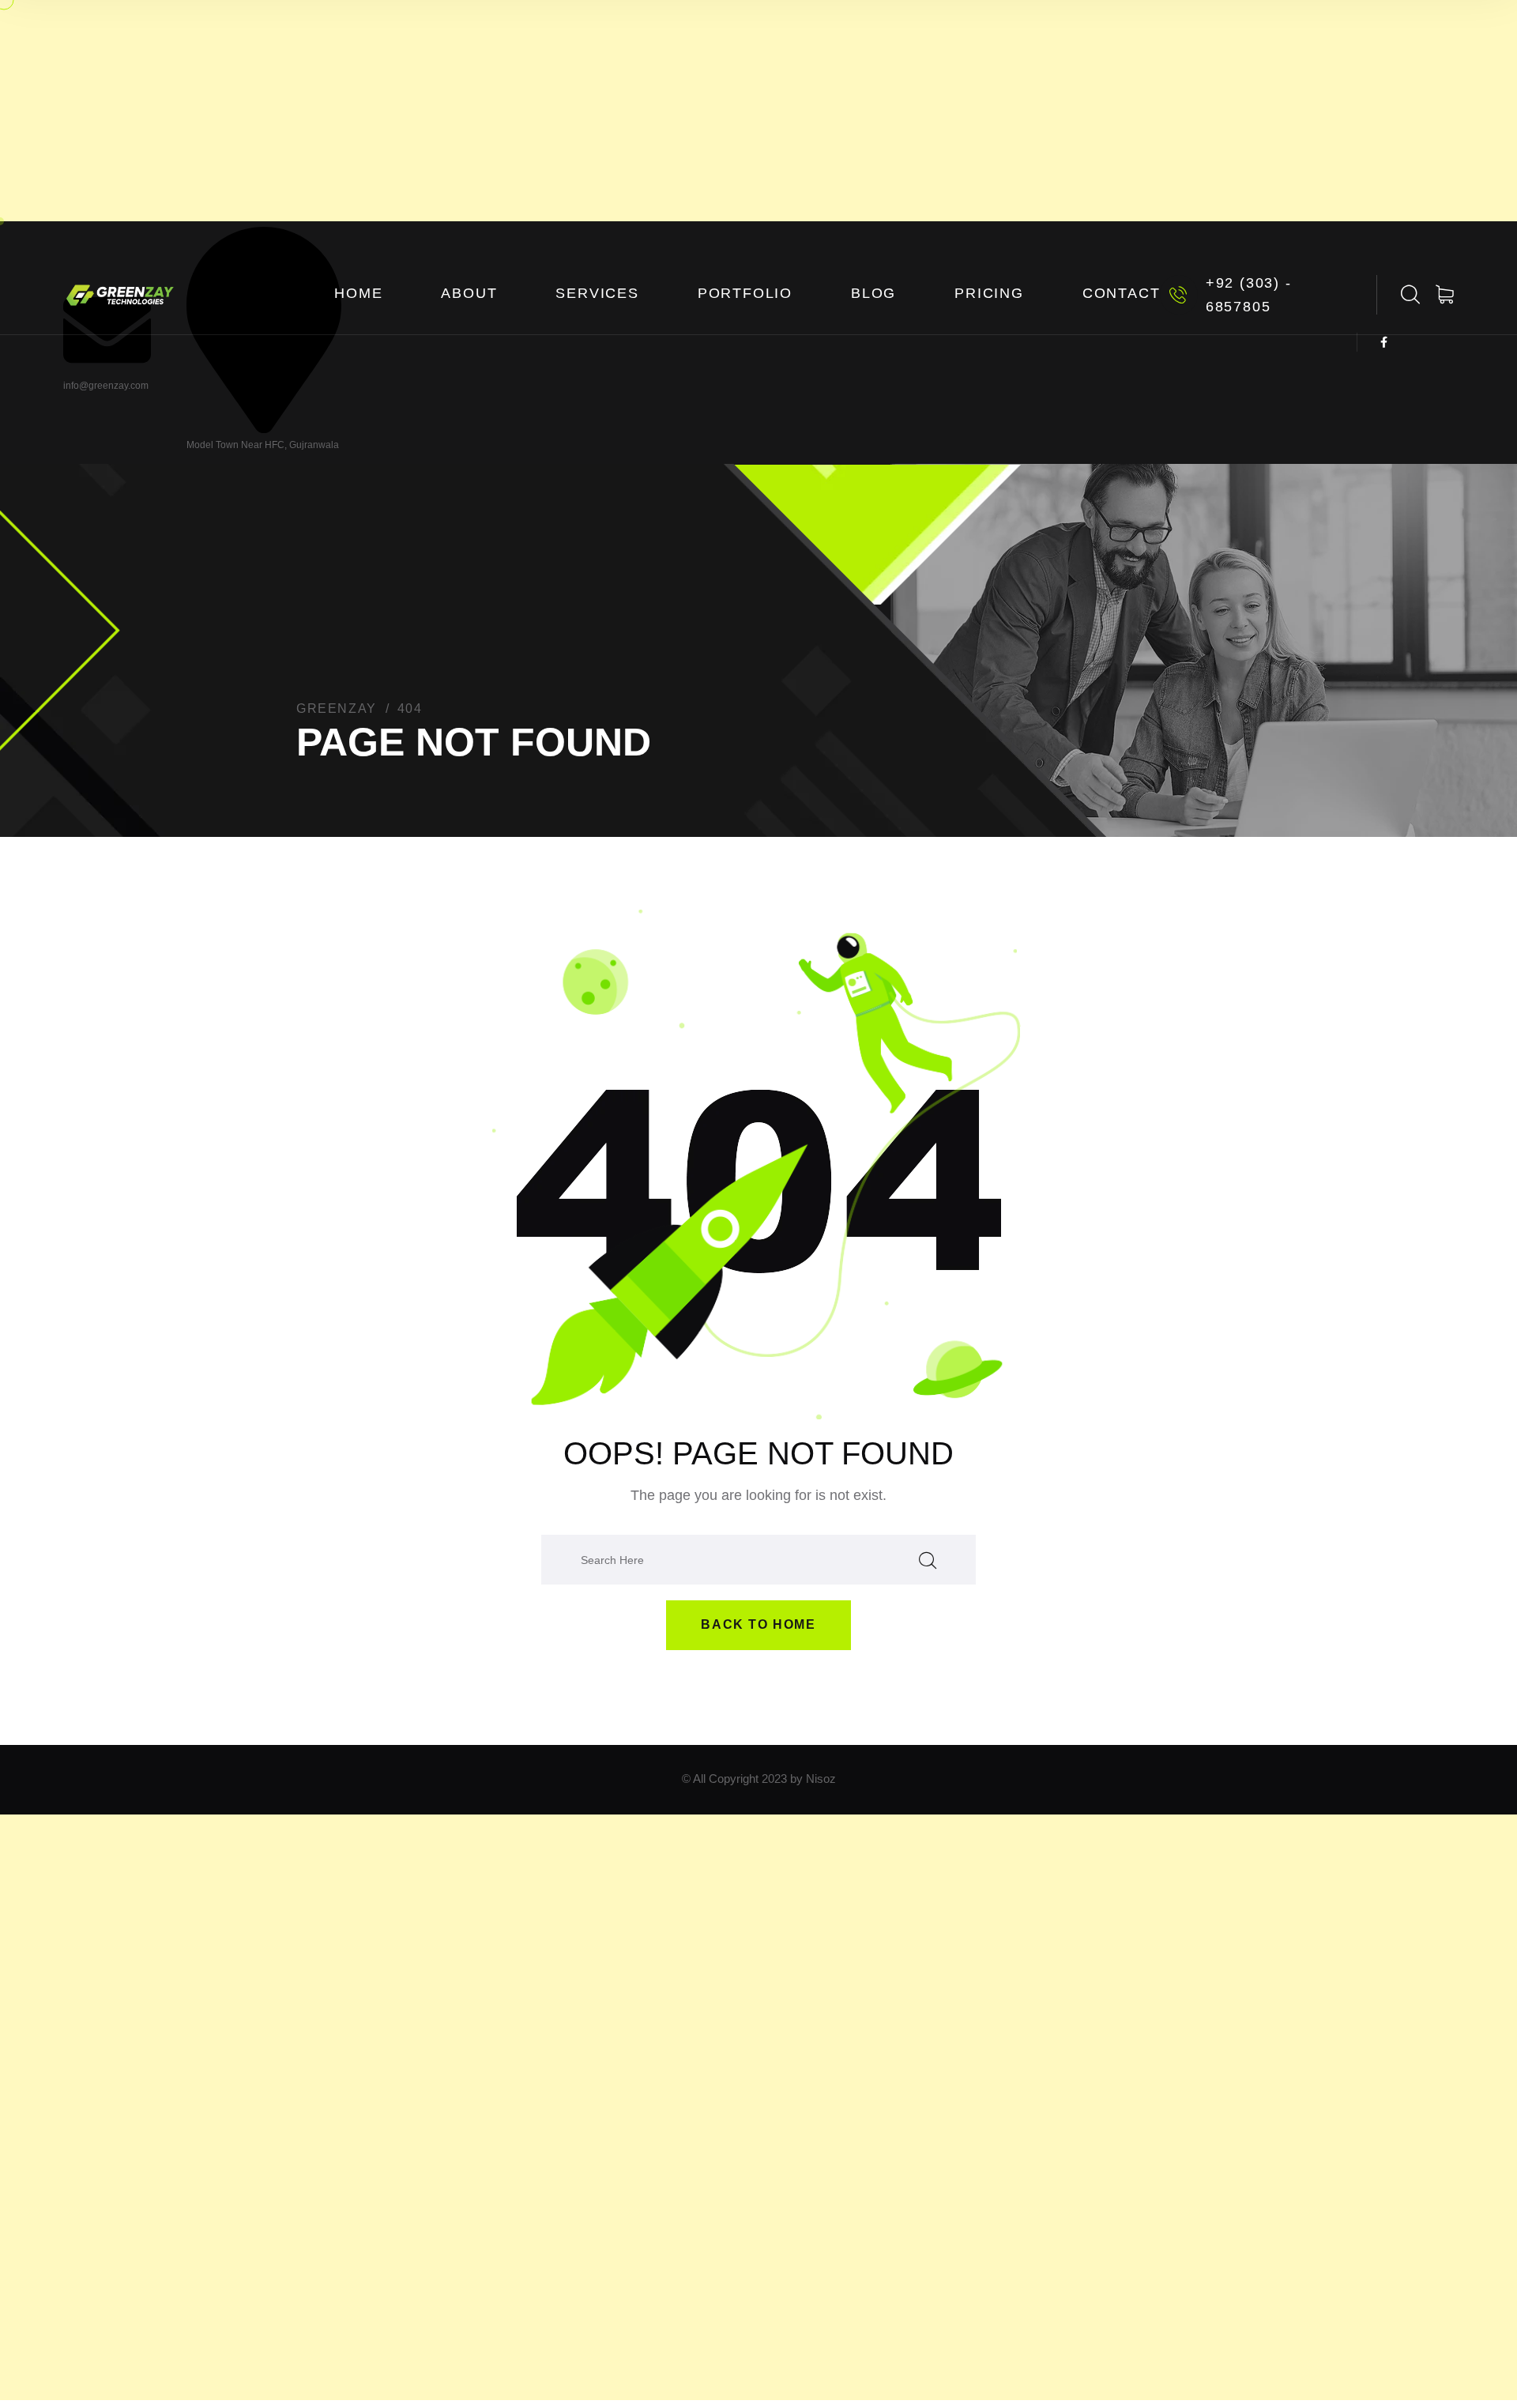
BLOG (873, 293)
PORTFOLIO (745, 293)
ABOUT (469, 293)
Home (358, 293)
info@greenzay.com (106, 386)
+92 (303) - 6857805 (1249, 295)
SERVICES (597, 293)
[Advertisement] (758, 111)
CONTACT (1122, 293)
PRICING (989, 293)
